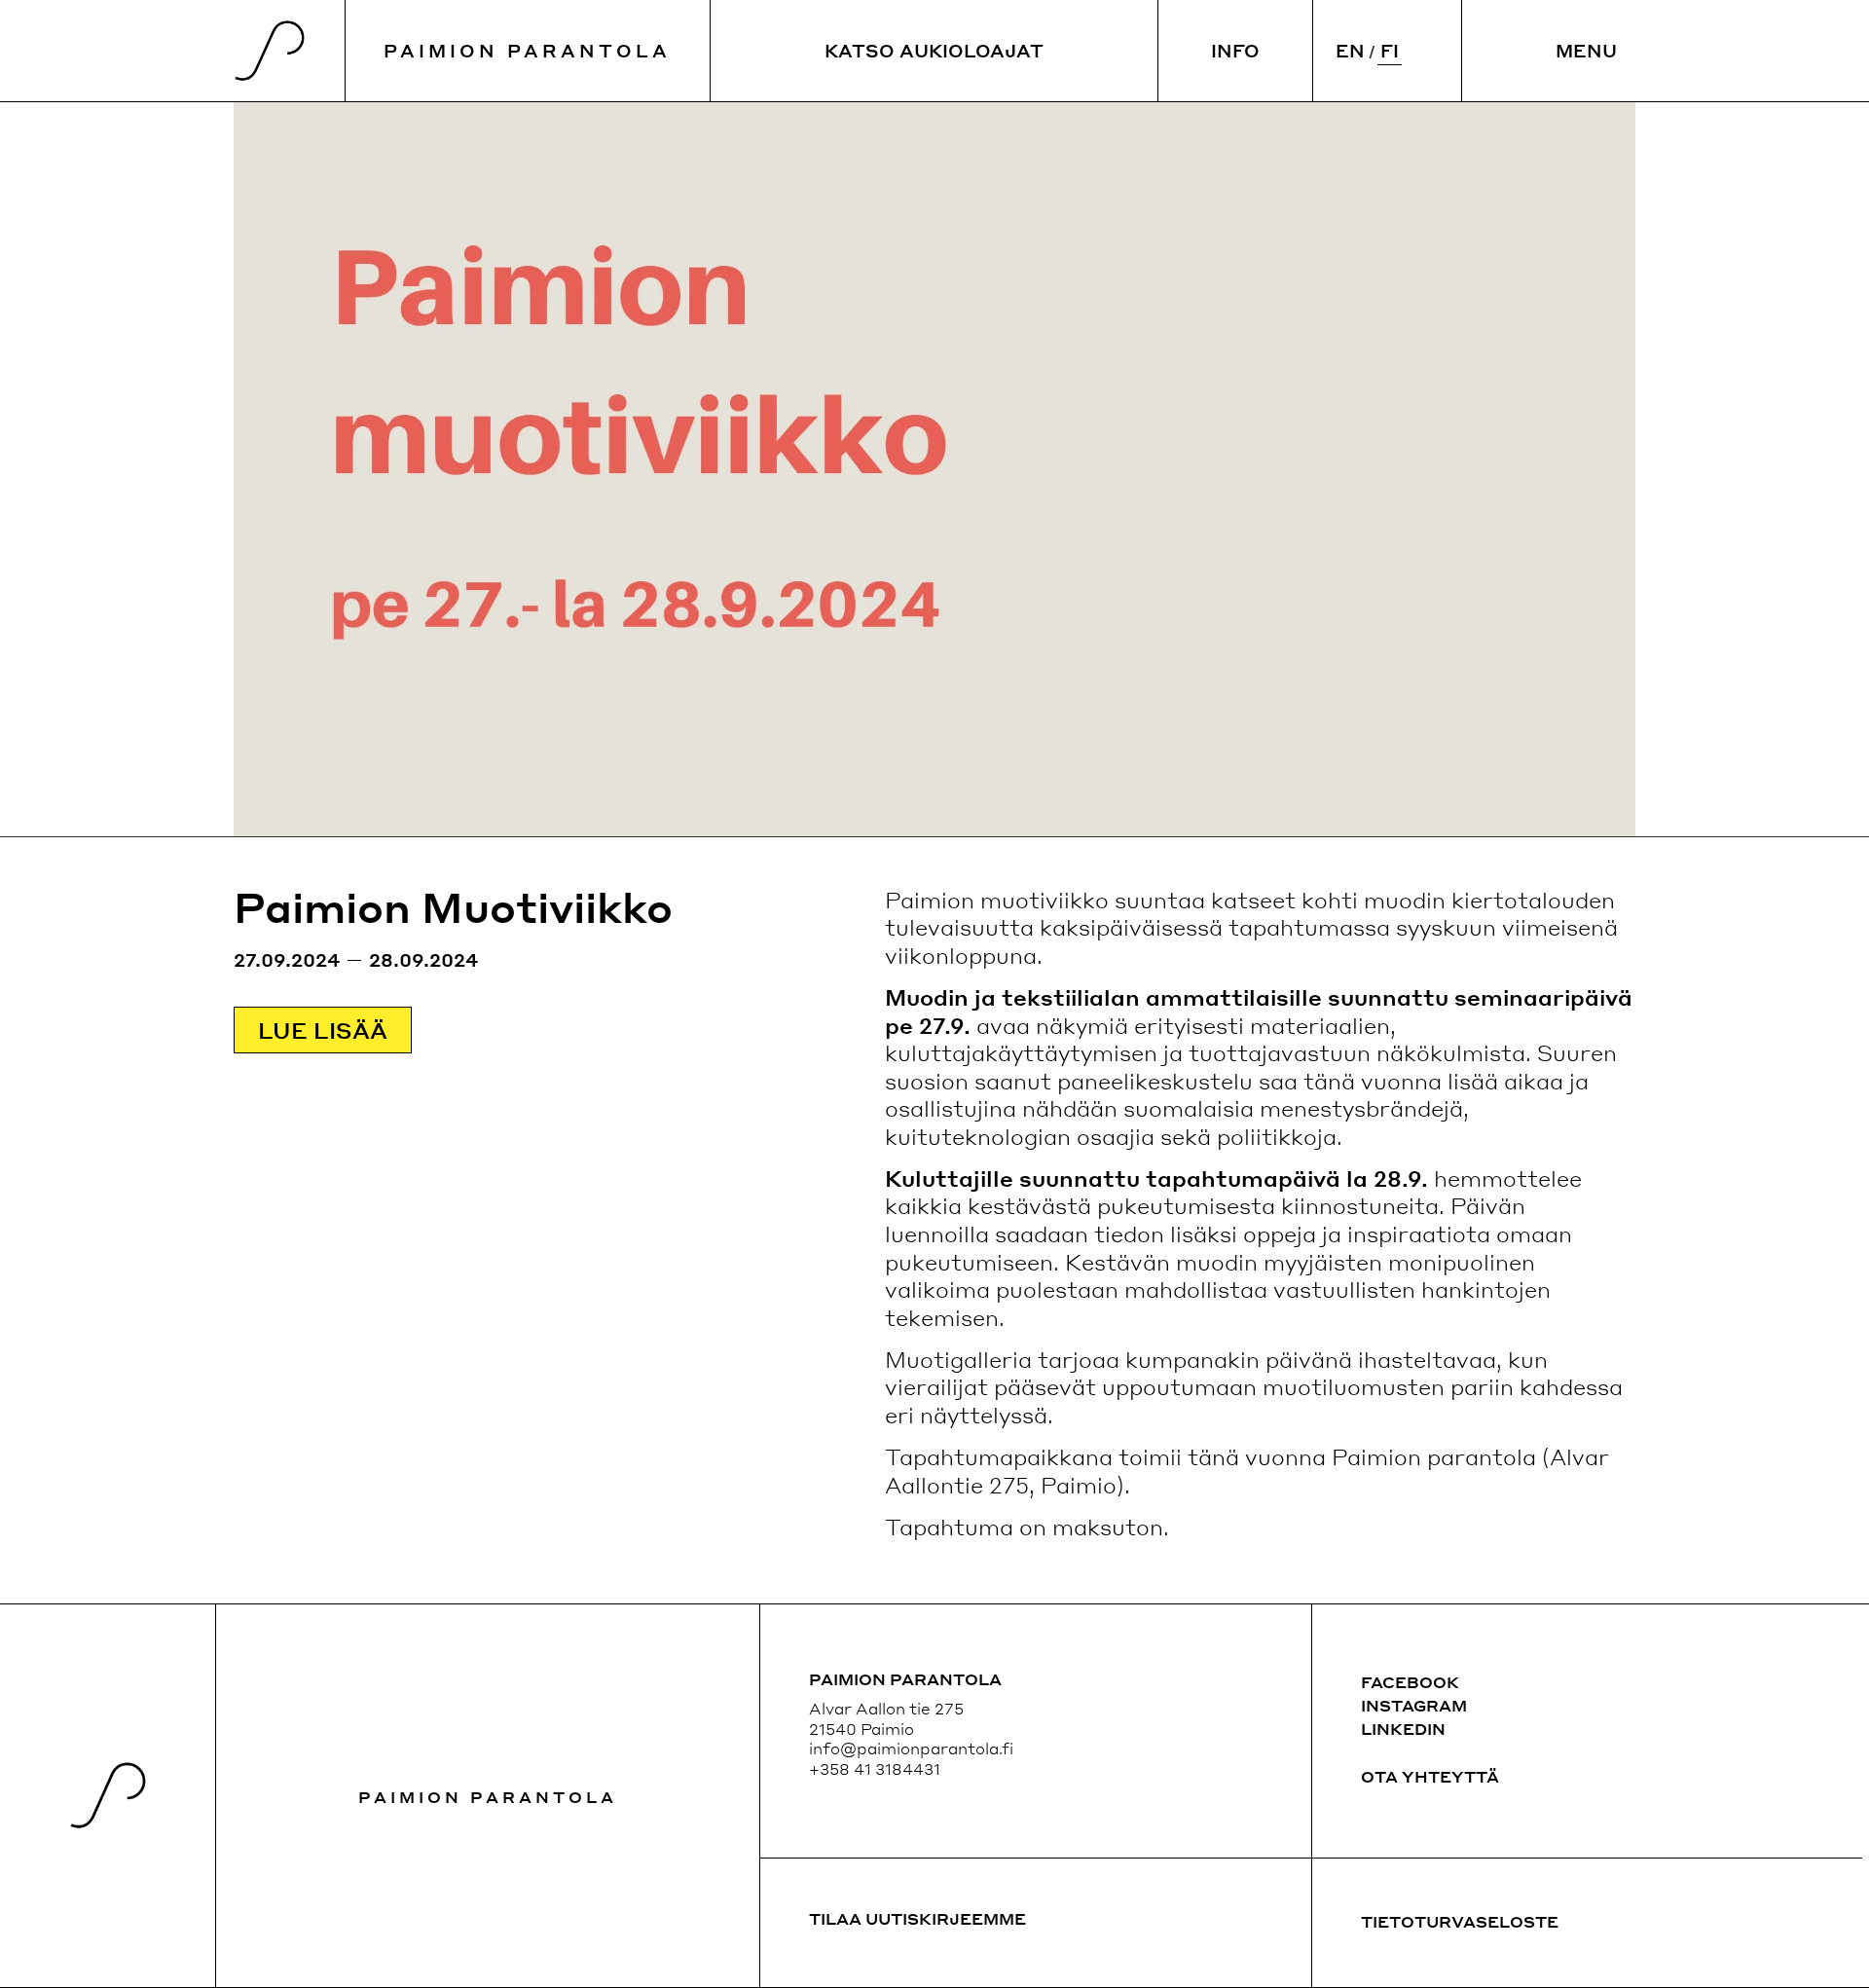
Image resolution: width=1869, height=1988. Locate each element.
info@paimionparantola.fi (911, 1748)
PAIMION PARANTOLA (527, 50)
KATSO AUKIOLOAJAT (934, 50)
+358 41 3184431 (875, 1768)
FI (1390, 50)
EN (1350, 50)
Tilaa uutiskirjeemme (917, 1918)
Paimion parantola (488, 1797)
